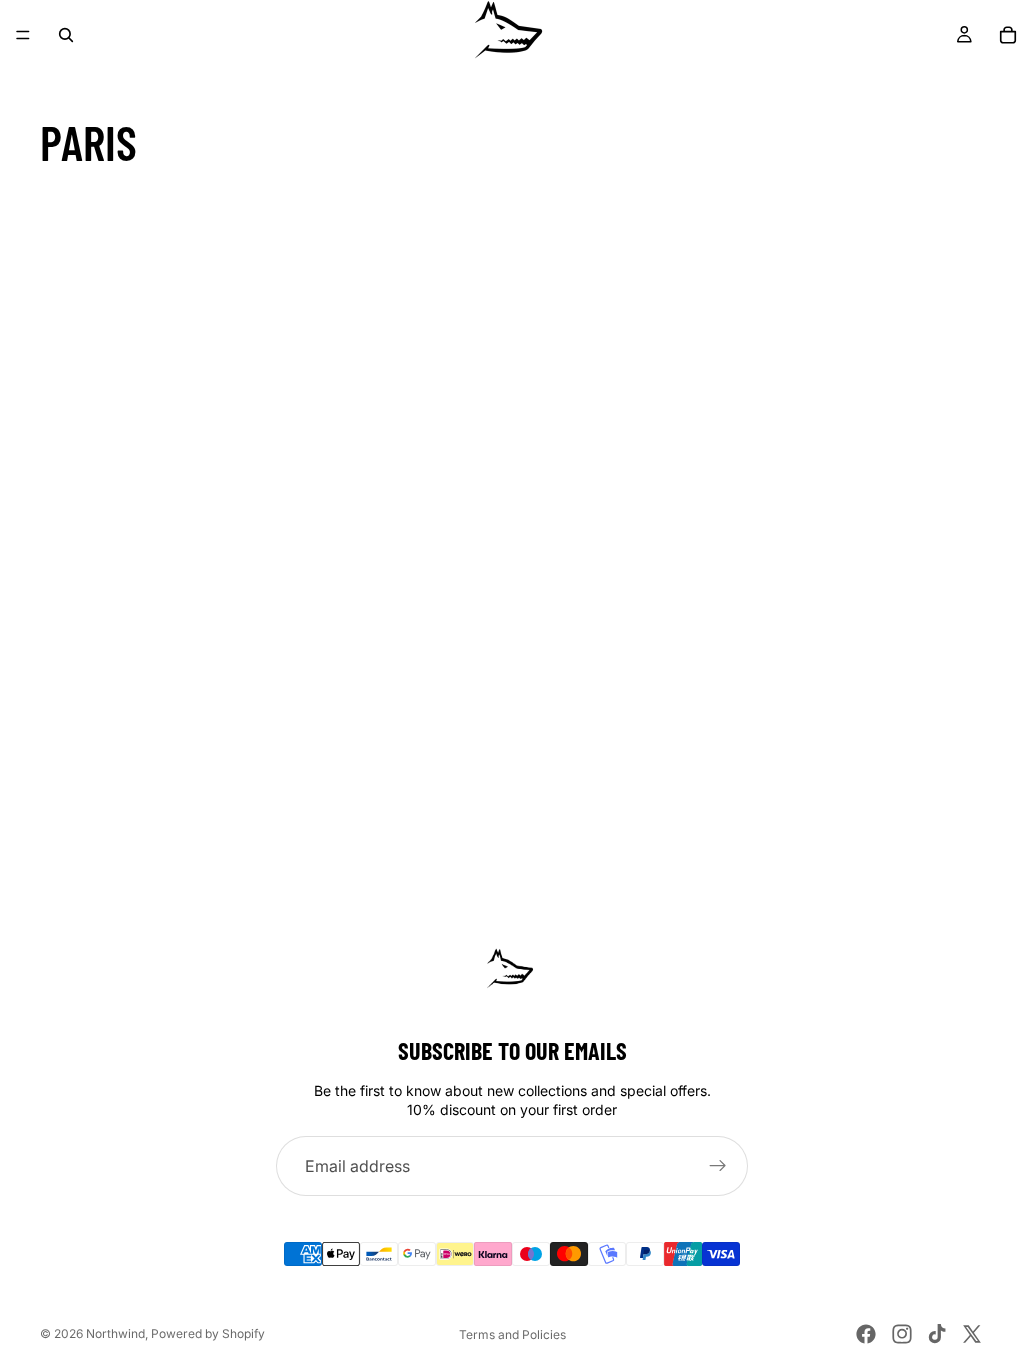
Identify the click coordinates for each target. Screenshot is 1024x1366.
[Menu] (23, 35)
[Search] (66, 35)
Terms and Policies (512, 1334)
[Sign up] (718, 1166)
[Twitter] (972, 1334)
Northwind (115, 1333)
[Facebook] (866, 1334)
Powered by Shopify (208, 1333)
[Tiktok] (937, 1334)
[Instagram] (902, 1334)
